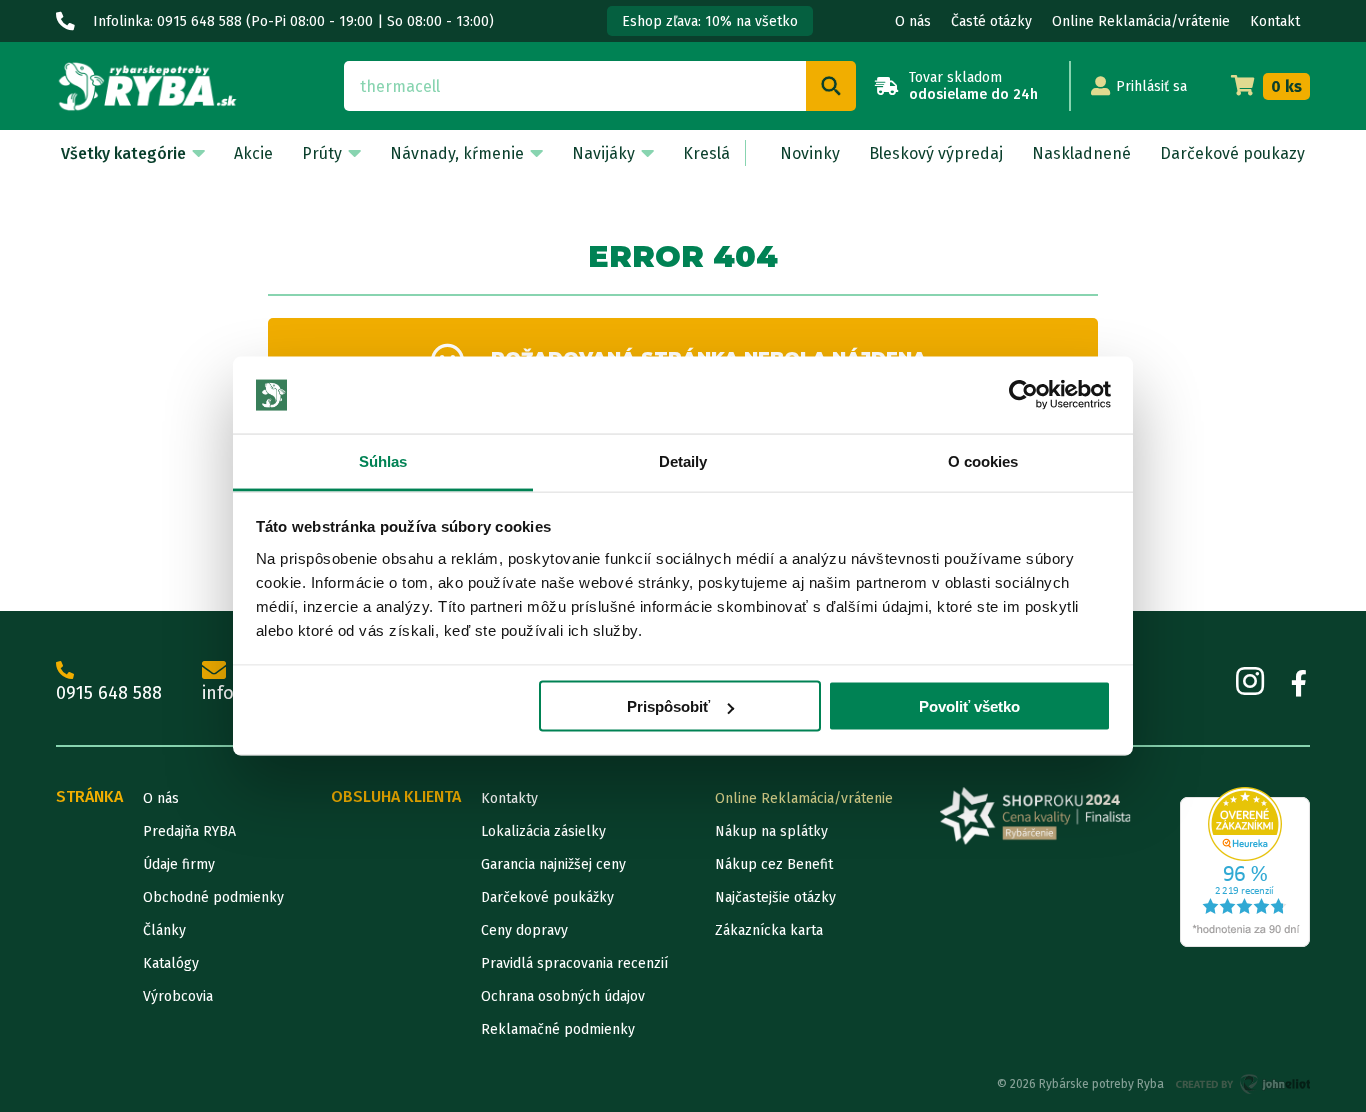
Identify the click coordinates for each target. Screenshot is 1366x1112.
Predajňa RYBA (189, 831)
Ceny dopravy (524, 930)
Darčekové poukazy (1232, 153)
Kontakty (509, 798)
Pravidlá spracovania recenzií (574, 963)
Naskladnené (1081, 153)
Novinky (810, 153)
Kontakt (1275, 21)
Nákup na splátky (771, 831)
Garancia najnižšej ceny (553, 864)
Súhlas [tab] (383, 460)
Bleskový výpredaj (936, 153)
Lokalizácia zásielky (543, 831)
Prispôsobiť (668, 706)
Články (164, 930)
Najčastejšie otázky (775, 897)
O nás (913, 21)
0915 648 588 (109, 693)
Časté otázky (991, 21)
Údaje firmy (179, 864)
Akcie (253, 153)
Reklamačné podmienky (558, 1029)
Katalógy (171, 963)
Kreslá (706, 153)
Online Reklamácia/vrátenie (1141, 21)
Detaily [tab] (683, 460)
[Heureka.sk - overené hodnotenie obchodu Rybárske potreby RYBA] (1245, 867)
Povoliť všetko (969, 706)
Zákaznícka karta (769, 930)
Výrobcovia (178, 996)
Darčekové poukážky (547, 897)
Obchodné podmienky (213, 897)
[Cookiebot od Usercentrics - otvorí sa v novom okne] (1023, 395)
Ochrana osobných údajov (563, 996)
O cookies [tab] (983, 460)
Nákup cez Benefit (774, 864)
